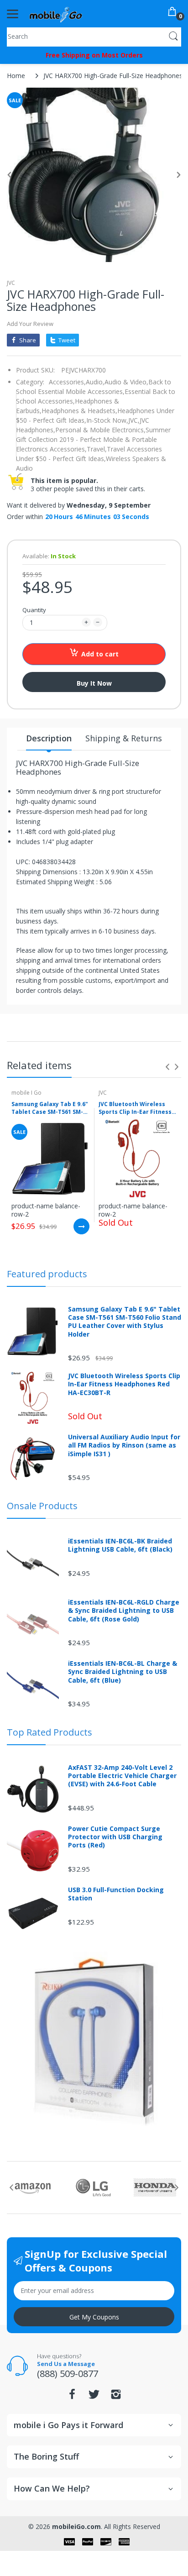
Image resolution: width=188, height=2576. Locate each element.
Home (16, 76)
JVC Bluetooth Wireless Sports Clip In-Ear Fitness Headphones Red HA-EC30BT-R (135, 1108)
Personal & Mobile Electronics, (100, 430)
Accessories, (67, 382)
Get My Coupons (94, 2317)
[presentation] (167, 1067)
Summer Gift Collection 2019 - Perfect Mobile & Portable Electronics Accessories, (93, 439)
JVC (11, 283)
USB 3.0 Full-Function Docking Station (116, 1894)
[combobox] (94, 36)
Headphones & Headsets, (79, 411)
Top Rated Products (50, 1732)
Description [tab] (49, 738)
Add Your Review (30, 324)
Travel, (97, 449)
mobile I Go (26, 1093)
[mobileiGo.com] (56, 14)
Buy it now (94, 683)
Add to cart (100, 654)
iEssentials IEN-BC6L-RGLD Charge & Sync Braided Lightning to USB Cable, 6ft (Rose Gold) (124, 1611)
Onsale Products (42, 1506)
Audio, (95, 382)
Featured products (47, 1274)
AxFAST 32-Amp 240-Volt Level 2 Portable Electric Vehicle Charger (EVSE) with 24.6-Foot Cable (122, 1776)
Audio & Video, (126, 382)
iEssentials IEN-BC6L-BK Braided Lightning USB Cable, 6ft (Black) (120, 1545)
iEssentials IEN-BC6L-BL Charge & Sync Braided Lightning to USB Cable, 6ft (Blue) (123, 1672)
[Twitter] (94, 2397)
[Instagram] (116, 2397)
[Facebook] (72, 2397)
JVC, (134, 420)
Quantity (34, 610)
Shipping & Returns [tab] (124, 738)
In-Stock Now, (107, 420)
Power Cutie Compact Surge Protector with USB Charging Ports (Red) (115, 1837)
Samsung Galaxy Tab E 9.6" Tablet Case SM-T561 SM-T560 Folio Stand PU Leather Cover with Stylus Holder (50, 1108)
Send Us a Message (66, 2364)
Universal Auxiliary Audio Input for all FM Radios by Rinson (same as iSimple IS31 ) (124, 1445)
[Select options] (81, 1226)
